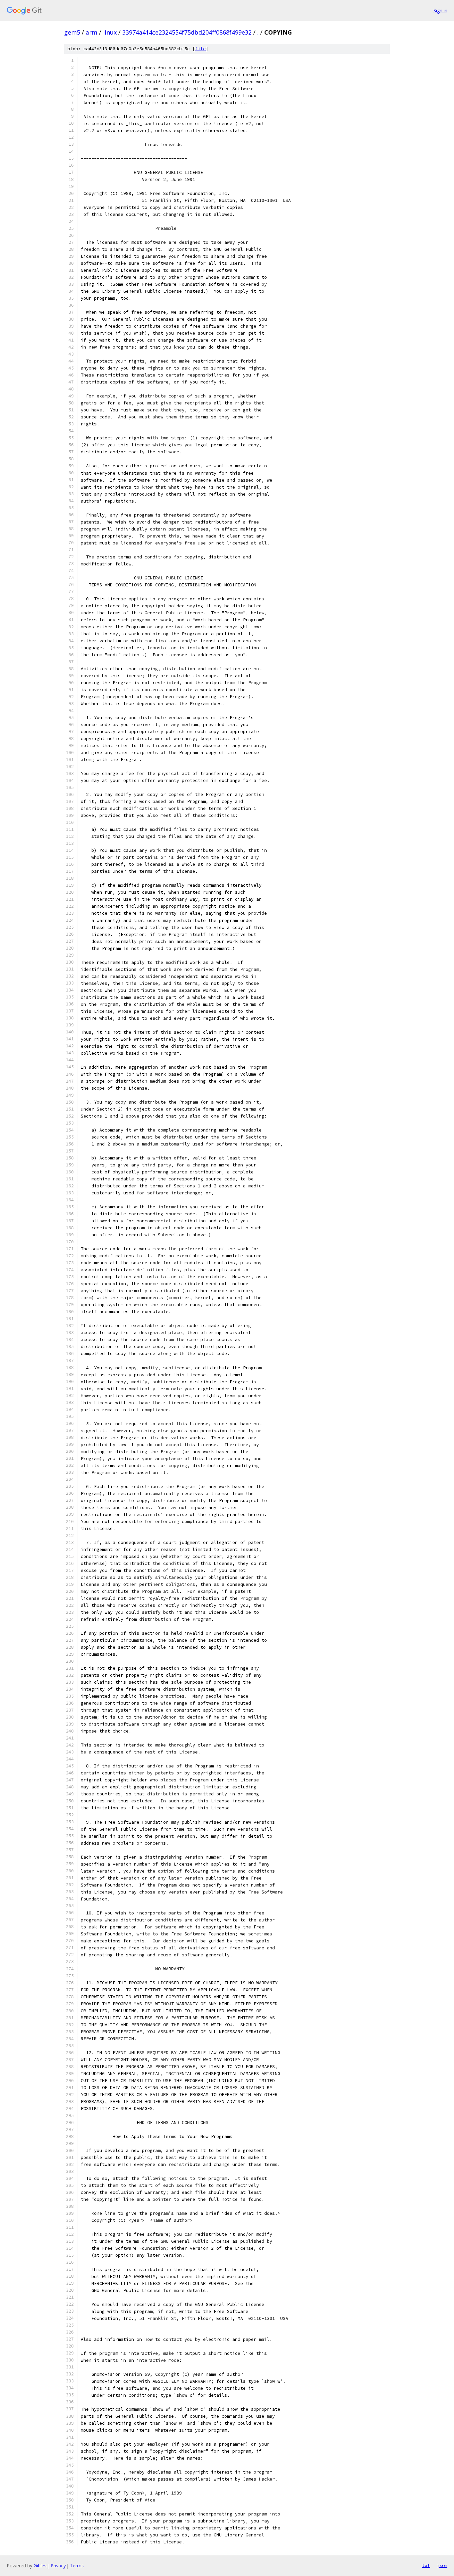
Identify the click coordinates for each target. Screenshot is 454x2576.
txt (426, 2565)
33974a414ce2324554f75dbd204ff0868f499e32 (187, 32)
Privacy (58, 2566)
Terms (77, 2566)
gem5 (72, 32)
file (200, 49)
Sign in (440, 10)
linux (110, 32)
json (442, 2565)
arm (92, 32)
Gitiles (40, 2566)
